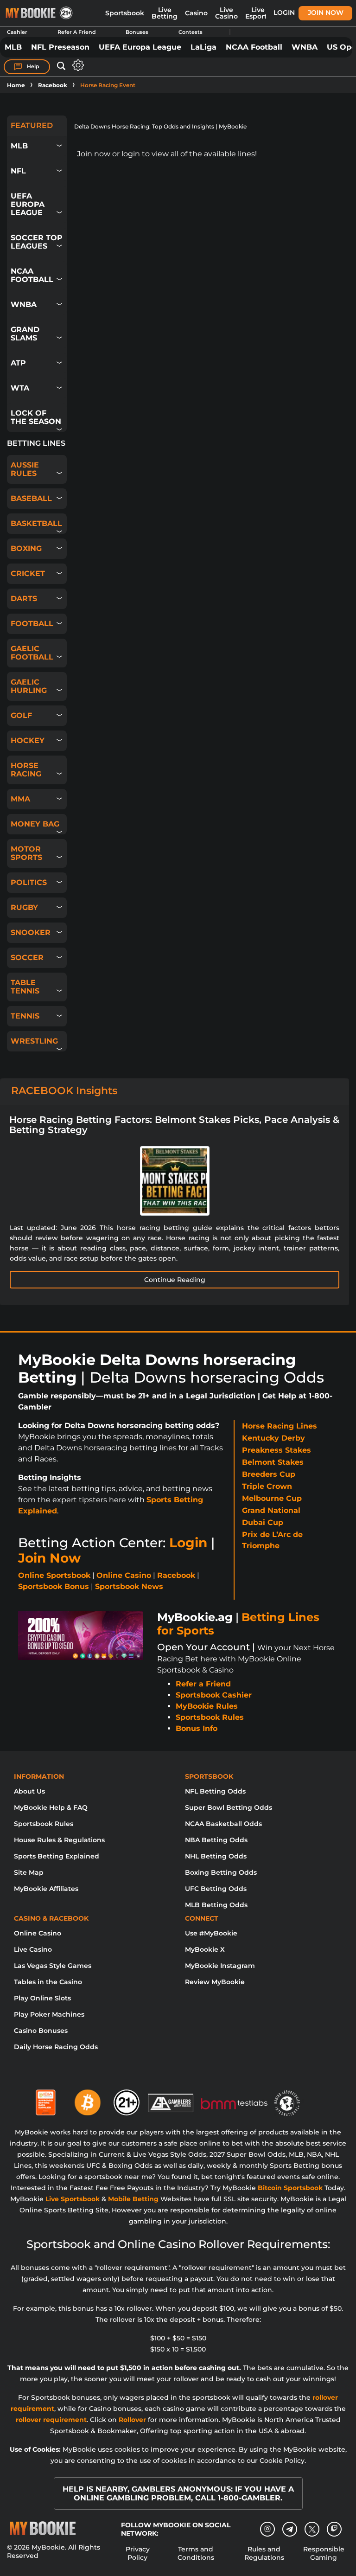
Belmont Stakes (273, 1462)
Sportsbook (125, 13)
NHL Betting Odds (216, 1856)
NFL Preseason (60, 47)
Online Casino (124, 1575)
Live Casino (226, 13)
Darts (24, 599)
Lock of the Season (36, 417)
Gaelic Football (32, 653)
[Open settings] (76, 65)
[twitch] (334, 2529)
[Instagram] (267, 2529)
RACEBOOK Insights (64, 1091)
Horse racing (26, 770)
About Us (29, 1791)
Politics (29, 882)
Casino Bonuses (41, 2031)
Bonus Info (197, 1728)
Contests (191, 32)
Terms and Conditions (196, 2553)
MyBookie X (205, 1949)
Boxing (26, 548)
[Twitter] (312, 2529)
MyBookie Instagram (220, 1966)
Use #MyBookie (211, 1933)
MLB (13, 47)
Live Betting (165, 13)
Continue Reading (175, 1280)
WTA (20, 388)
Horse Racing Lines (280, 1426)
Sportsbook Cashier (214, 1695)
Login (284, 13)
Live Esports (258, 13)
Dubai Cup (263, 1522)
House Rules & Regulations (59, 1840)
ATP (18, 363)
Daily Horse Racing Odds (56, 2047)
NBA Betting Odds (216, 1840)
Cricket (28, 574)
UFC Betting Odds (216, 1889)
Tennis (25, 1016)
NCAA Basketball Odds (223, 1824)
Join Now (326, 13)
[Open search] (61, 66)
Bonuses (137, 32)
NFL (18, 171)
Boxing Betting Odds (221, 1872)
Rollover (132, 2420)
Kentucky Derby (273, 1438)
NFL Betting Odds (215, 1791)
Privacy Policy (138, 2553)
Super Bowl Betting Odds (229, 1807)
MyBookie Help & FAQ (51, 1807)
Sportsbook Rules (210, 1717)
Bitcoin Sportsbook (290, 2188)
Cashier (17, 32)
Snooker (31, 932)
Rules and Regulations (264, 2553)
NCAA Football (254, 47)
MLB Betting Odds (216, 1905)
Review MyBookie (215, 1982)
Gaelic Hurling (29, 686)
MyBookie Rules (207, 1706)
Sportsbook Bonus (54, 1586)
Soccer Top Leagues (37, 242)
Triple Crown (267, 1486)
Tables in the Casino (48, 1982)
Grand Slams (25, 334)
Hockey (28, 740)
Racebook (53, 85)
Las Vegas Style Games (53, 1966)
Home (16, 85)
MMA (20, 799)
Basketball (36, 523)
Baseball (31, 498)
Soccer (27, 958)
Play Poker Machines (49, 2014)
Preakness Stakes (277, 1450)
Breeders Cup (269, 1474)
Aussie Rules (25, 469)
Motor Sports (26, 853)
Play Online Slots (42, 1998)
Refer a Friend (203, 1684)
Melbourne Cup (272, 1498)
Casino (196, 13)
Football (32, 624)
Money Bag (35, 824)
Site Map (29, 1872)
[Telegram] (290, 2529)
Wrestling (34, 1041)
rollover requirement (51, 2420)
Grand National (271, 1510)
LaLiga (203, 47)
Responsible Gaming (324, 2553)
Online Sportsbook (54, 1575)
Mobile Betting (133, 2199)
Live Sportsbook (73, 2199)
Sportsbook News (129, 1586)
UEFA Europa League (140, 47)
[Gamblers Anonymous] (171, 2099)
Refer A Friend (77, 32)
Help (32, 66)
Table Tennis (25, 987)
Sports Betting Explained (57, 1856)
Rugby (24, 907)
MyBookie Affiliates (46, 1889)
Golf (21, 715)
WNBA (305, 47)
